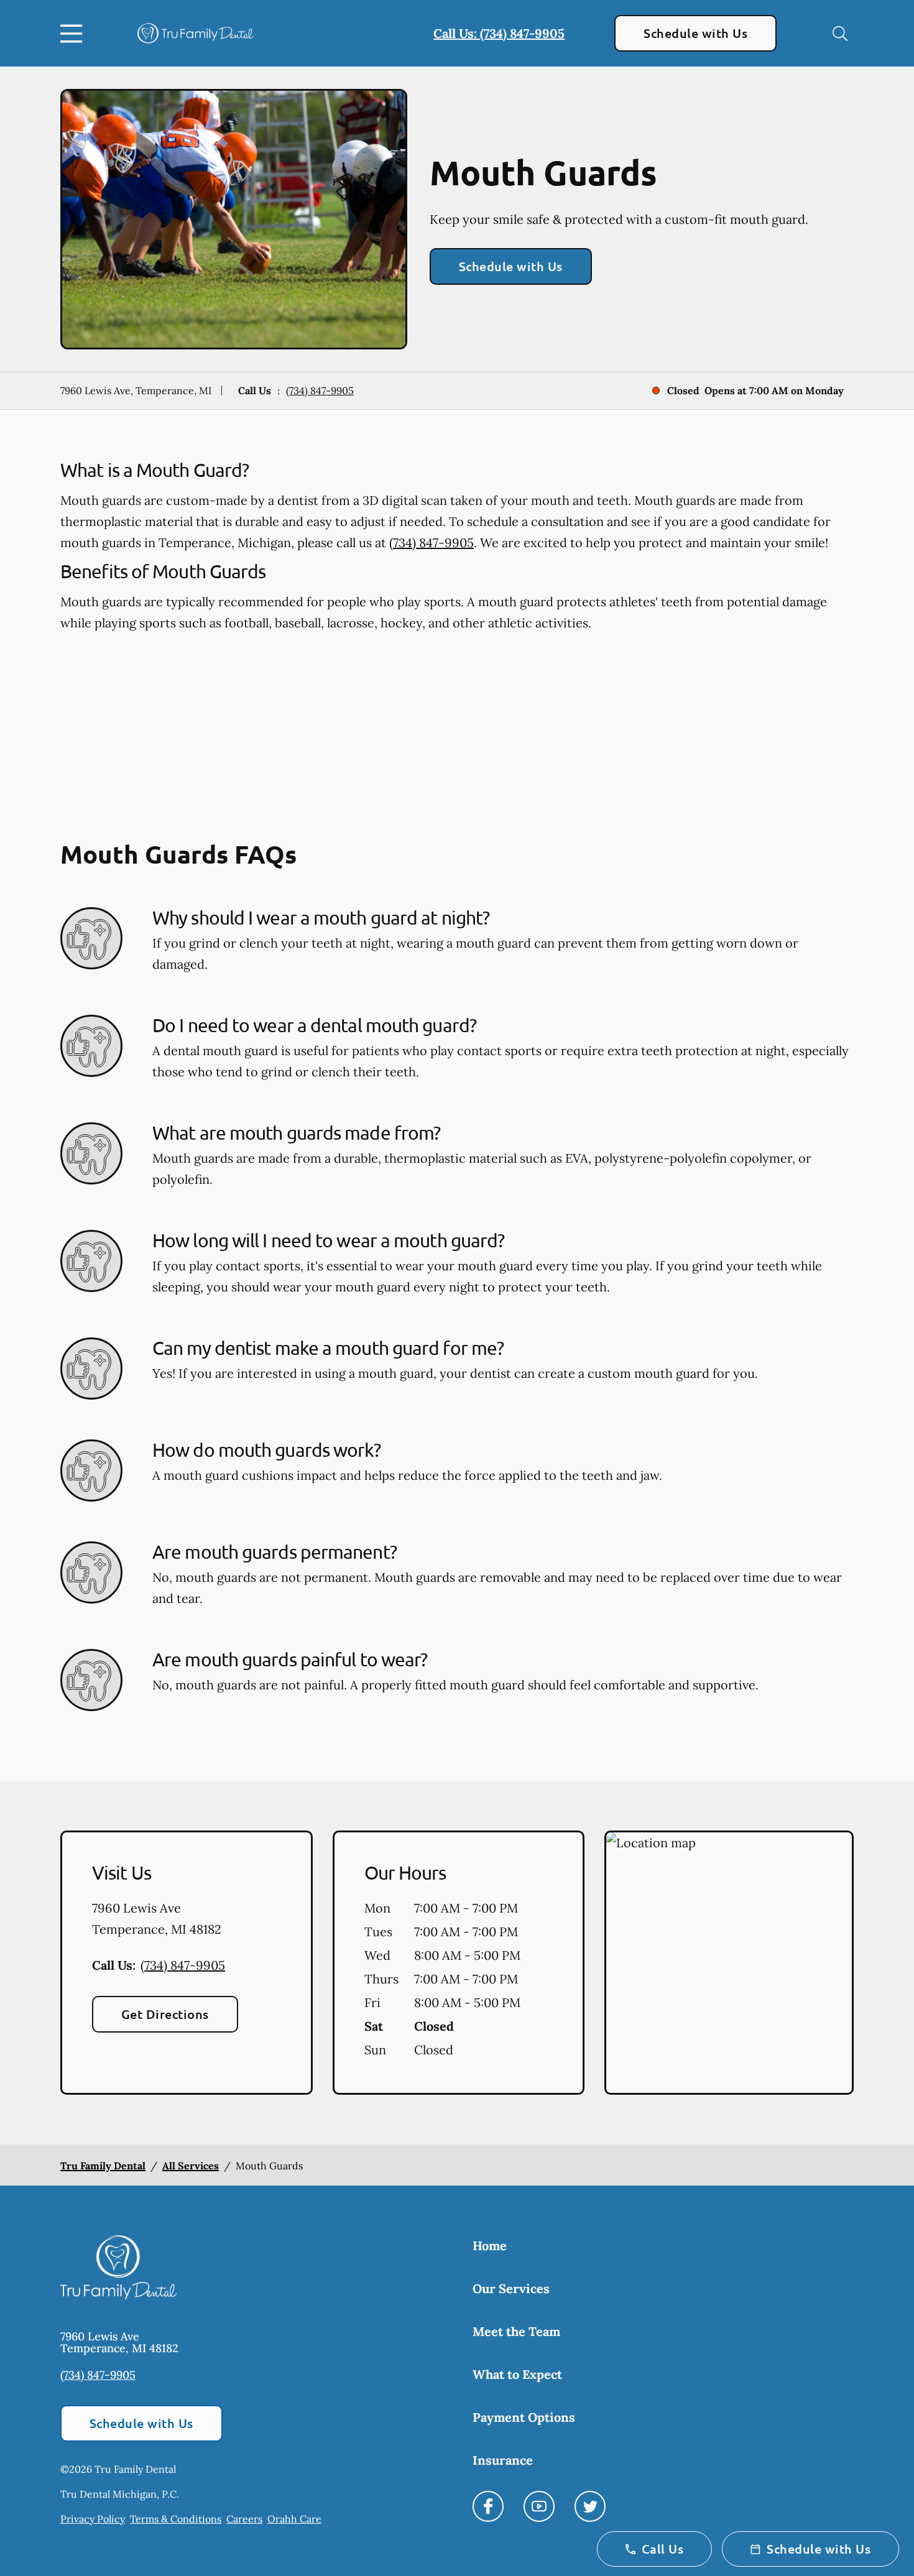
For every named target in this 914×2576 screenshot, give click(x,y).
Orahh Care (294, 2519)
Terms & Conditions (176, 2519)
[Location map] (729, 1963)
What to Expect (517, 2374)
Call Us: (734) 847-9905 (499, 33)
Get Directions (165, 2014)
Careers (244, 2519)
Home (490, 2246)
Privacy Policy (93, 2519)
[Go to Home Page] (196, 33)
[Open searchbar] (840, 34)
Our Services (511, 2288)
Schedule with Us (695, 33)
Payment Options (524, 2417)
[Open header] (74, 34)
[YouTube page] (539, 2506)
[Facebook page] (488, 2506)
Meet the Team (516, 2331)
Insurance (503, 2460)
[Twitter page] (590, 2506)
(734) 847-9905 (320, 390)
